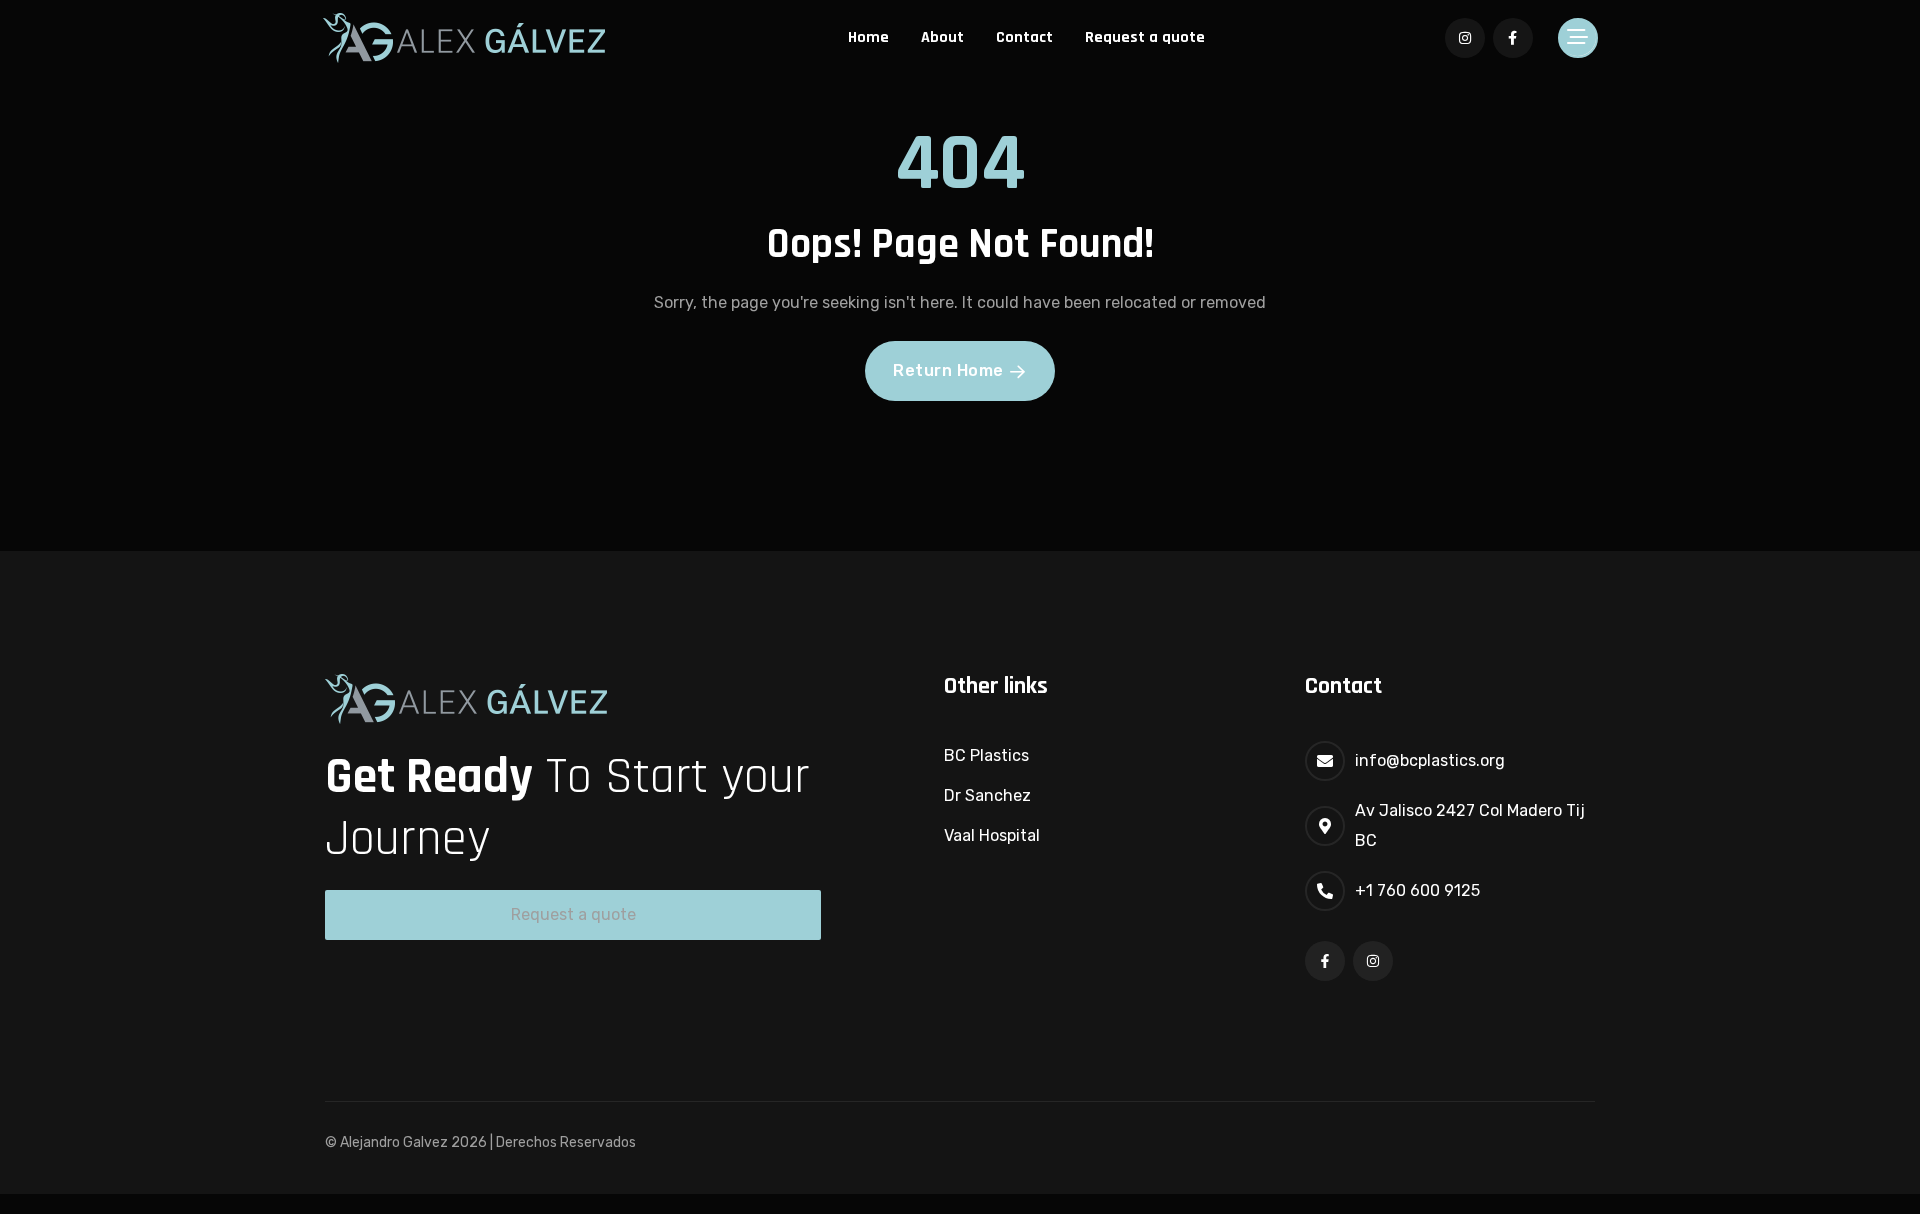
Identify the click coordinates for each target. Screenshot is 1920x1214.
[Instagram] (1373, 961)
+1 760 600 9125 (1417, 890)
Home (868, 37)
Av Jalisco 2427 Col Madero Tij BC (1470, 825)
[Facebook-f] (1325, 961)
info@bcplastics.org (1430, 760)
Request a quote (1145, 37)
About (942, 37)
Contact (1024, 37)
